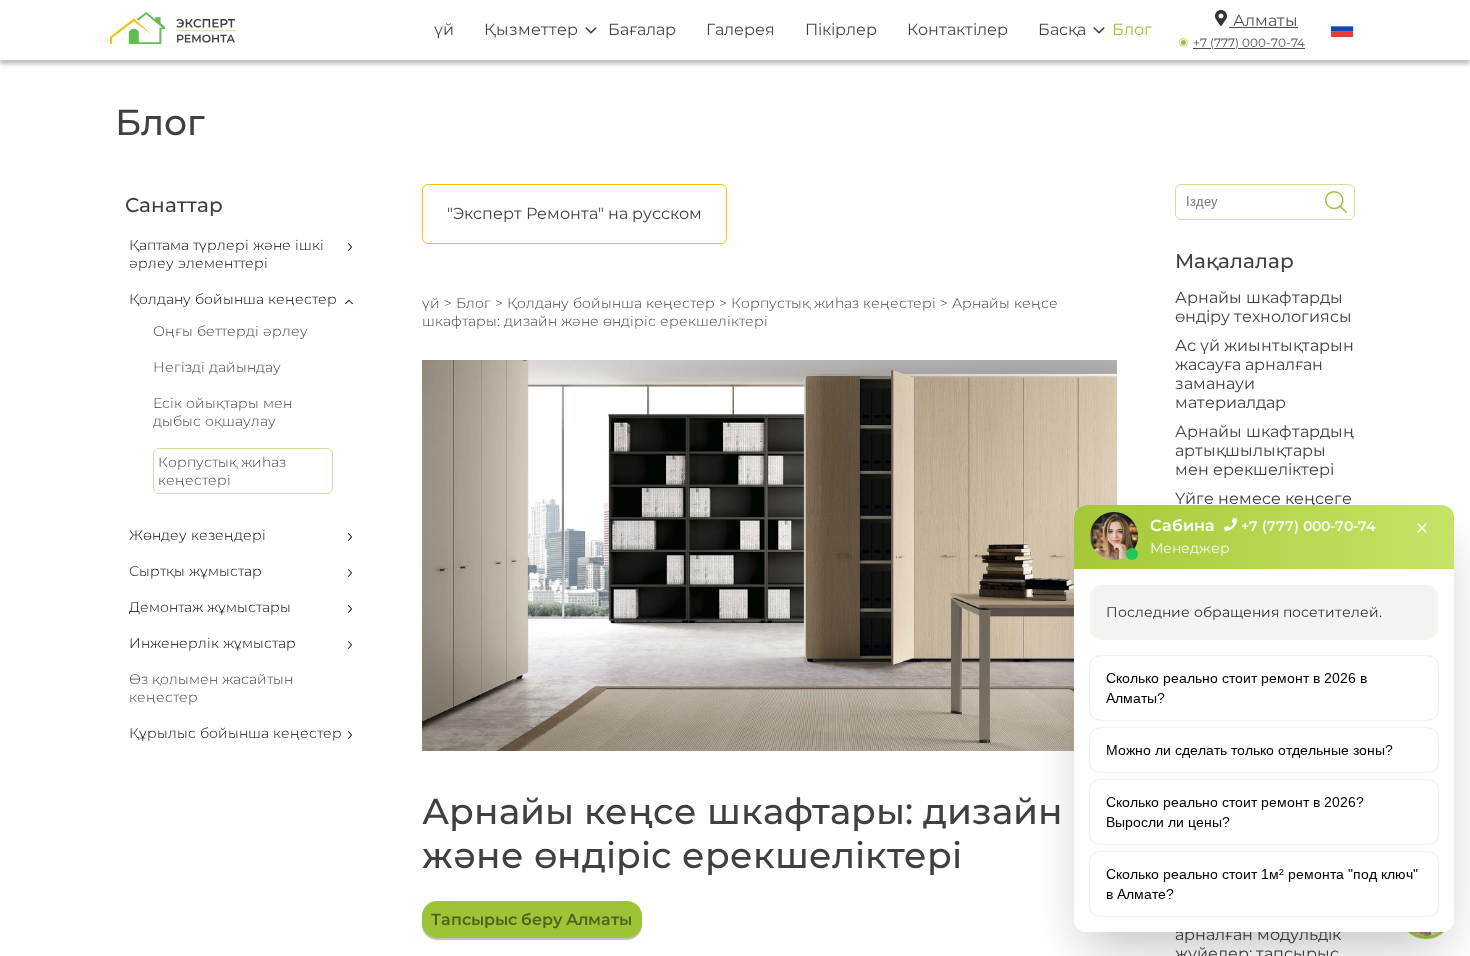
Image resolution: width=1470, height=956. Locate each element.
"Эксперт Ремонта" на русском (574, 213)
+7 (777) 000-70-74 (1249, 42)
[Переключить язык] (1342, 30)
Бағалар (642, 29)
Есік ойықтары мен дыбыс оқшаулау (222, 412)
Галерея (740, 29)
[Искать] (1336, 202)
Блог (1132, 29)
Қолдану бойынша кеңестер (611, 303)
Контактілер (957, 29)
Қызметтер (531, 29)
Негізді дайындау (217, 367)
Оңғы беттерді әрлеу (230, 331)
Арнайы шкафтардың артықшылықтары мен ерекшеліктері (1264, 450)
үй (444, 29)
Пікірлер (841, 29)
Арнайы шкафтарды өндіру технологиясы (1263, 307)
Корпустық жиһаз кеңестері (222, 471)
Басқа (1062, 29)
